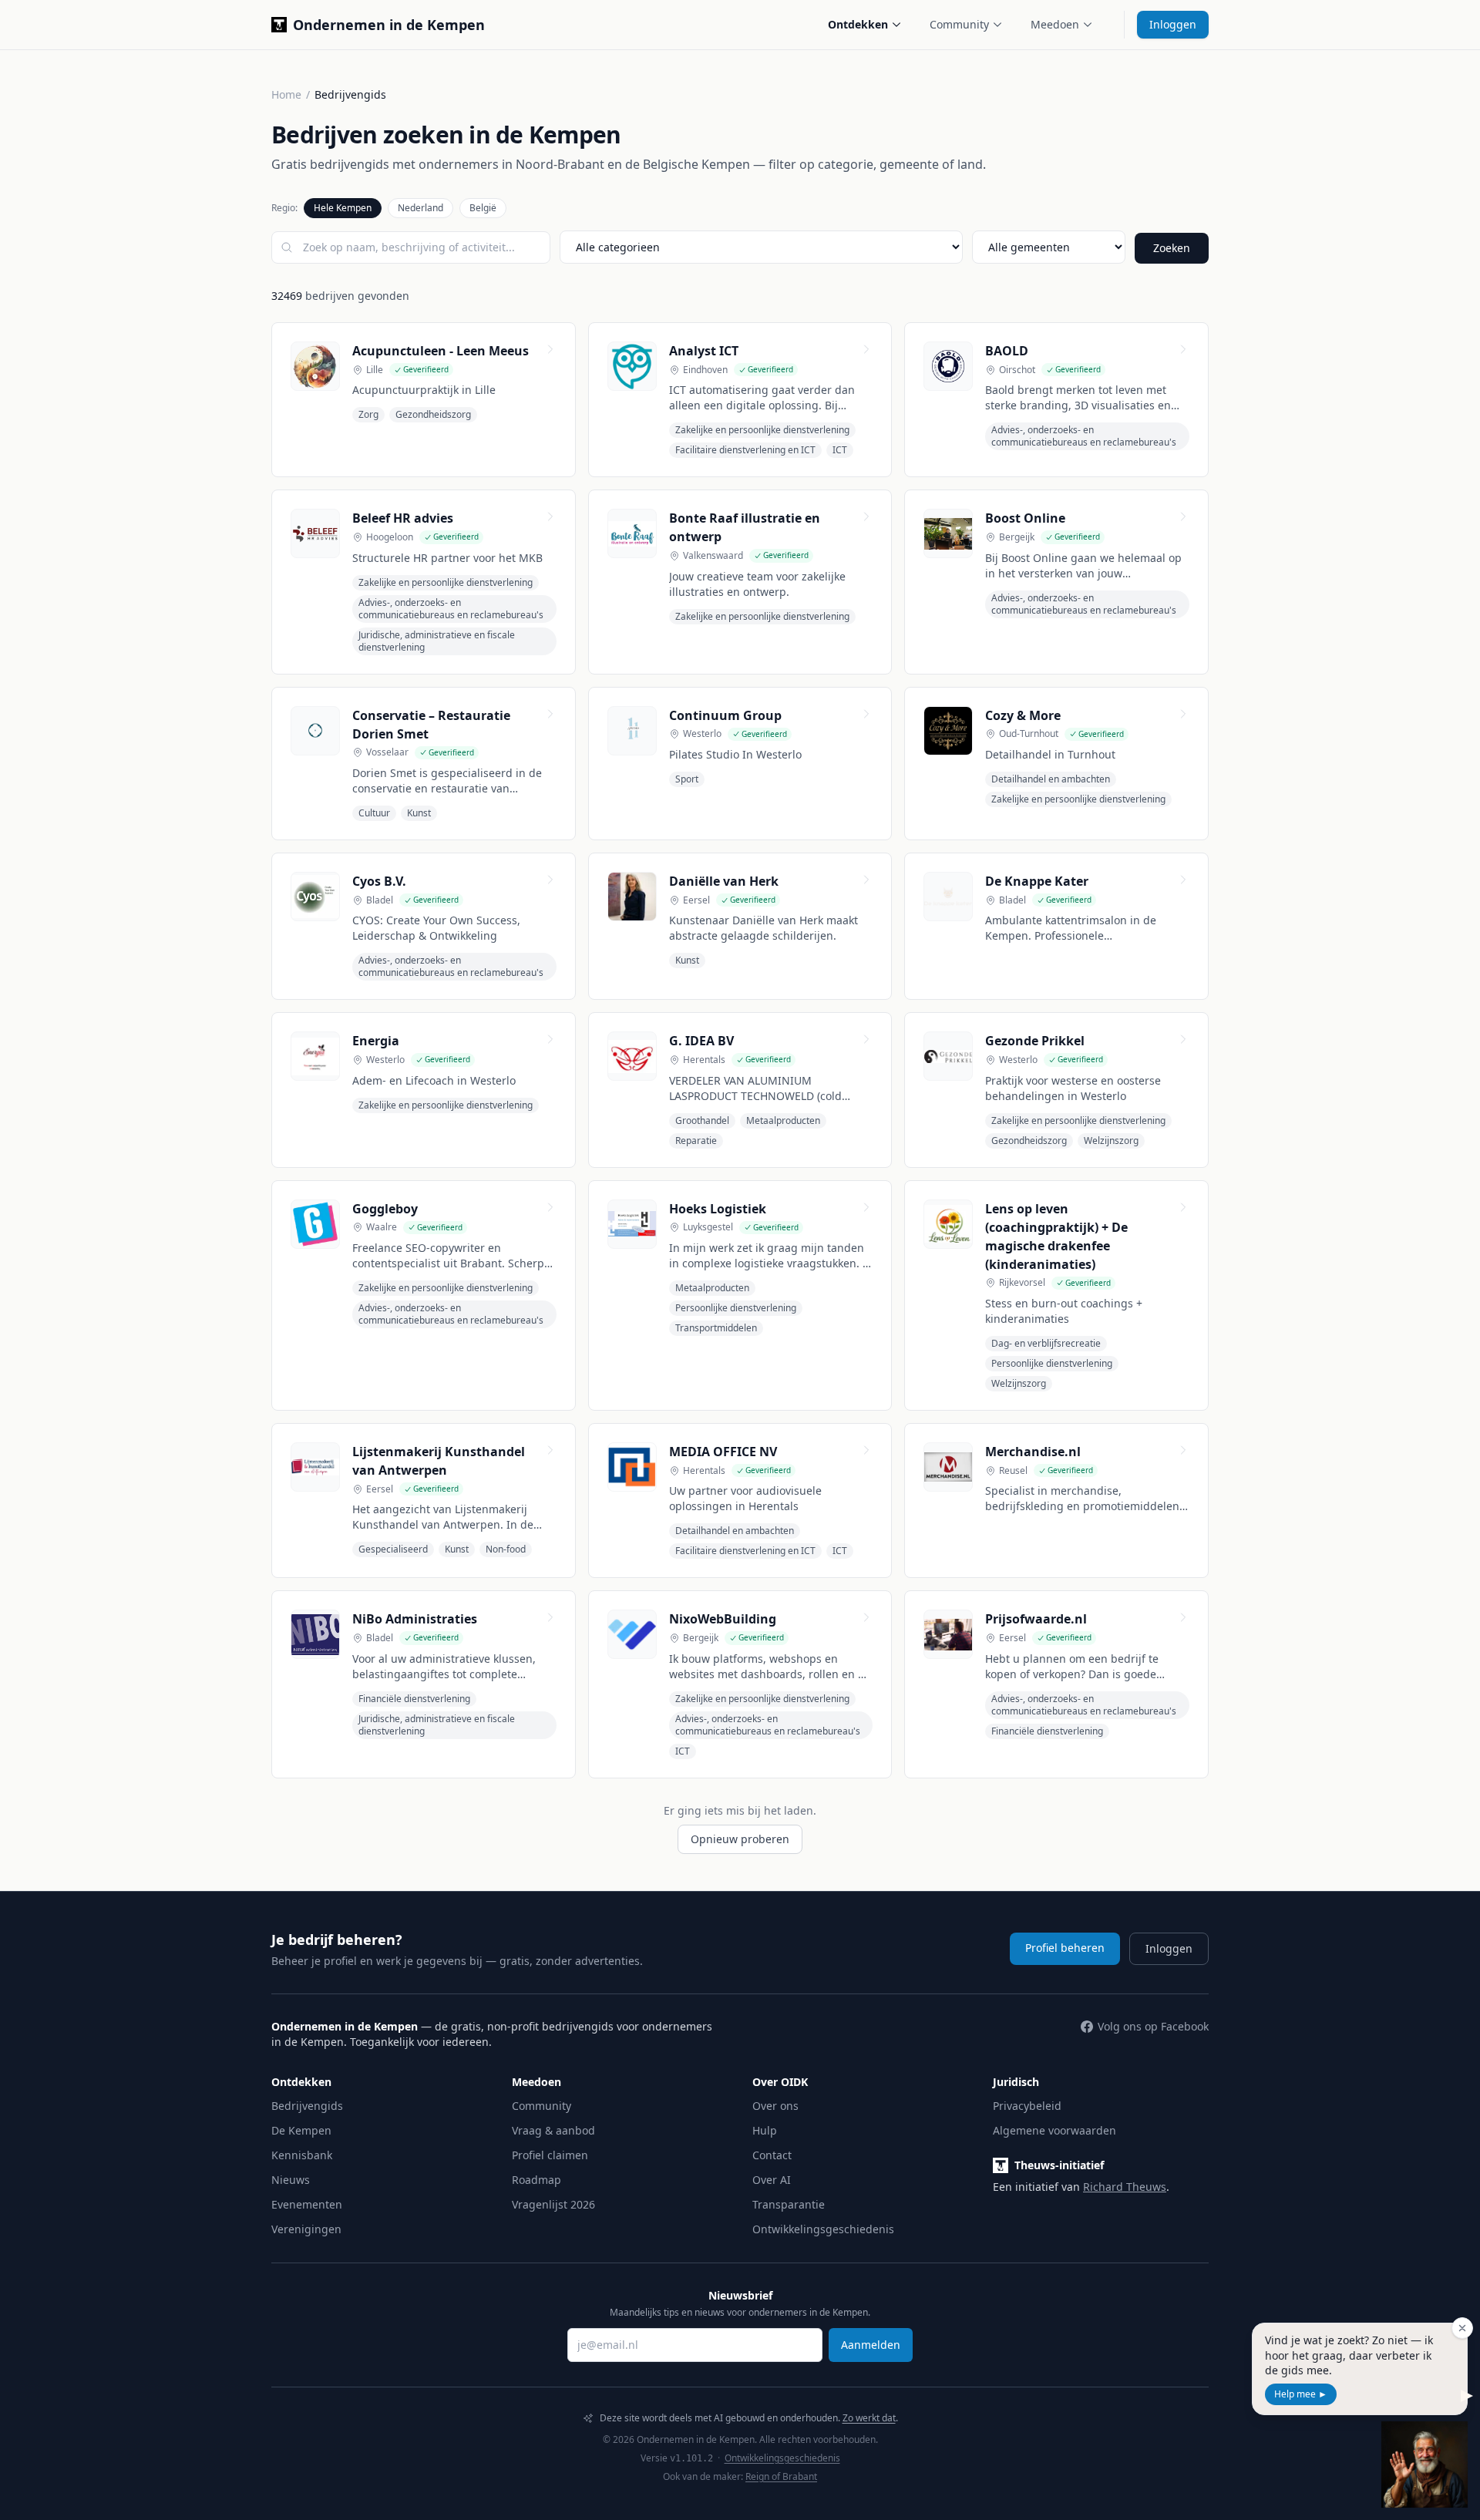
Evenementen (307, 2204)
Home (286, 94)
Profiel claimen (550, 2155)
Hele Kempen (343, 208)
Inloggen (1173, 24)
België (483, 208)
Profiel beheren (1065, 1948)
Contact (772, 2155)
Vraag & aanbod (553, 2130)
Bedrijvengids (307, 2106)
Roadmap (536, 2180)
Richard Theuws (1125, 2187)
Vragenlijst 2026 (553, 2204)
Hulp (765, 2130)
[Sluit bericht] (1462, 2328)
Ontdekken (858, 24)
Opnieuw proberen (740, 1839)
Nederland (420, 208)
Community (959, 24)
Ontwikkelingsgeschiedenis (823, 2229)
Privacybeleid (1027, 2106)
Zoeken (1172, 248)
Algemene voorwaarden (1054, 2130)
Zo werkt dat (869, 2418)
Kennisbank (302, 2155)
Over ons (775, 2106)
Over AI (772, 2180)
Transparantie (789, 2204)
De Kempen (301, 2130)
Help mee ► (1301, 2394)
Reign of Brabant (781, 2476)
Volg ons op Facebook (1153, 2026)
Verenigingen (306, 2229)
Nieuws (291, 2180)
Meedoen (1055, 24)
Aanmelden (871, 2345)
